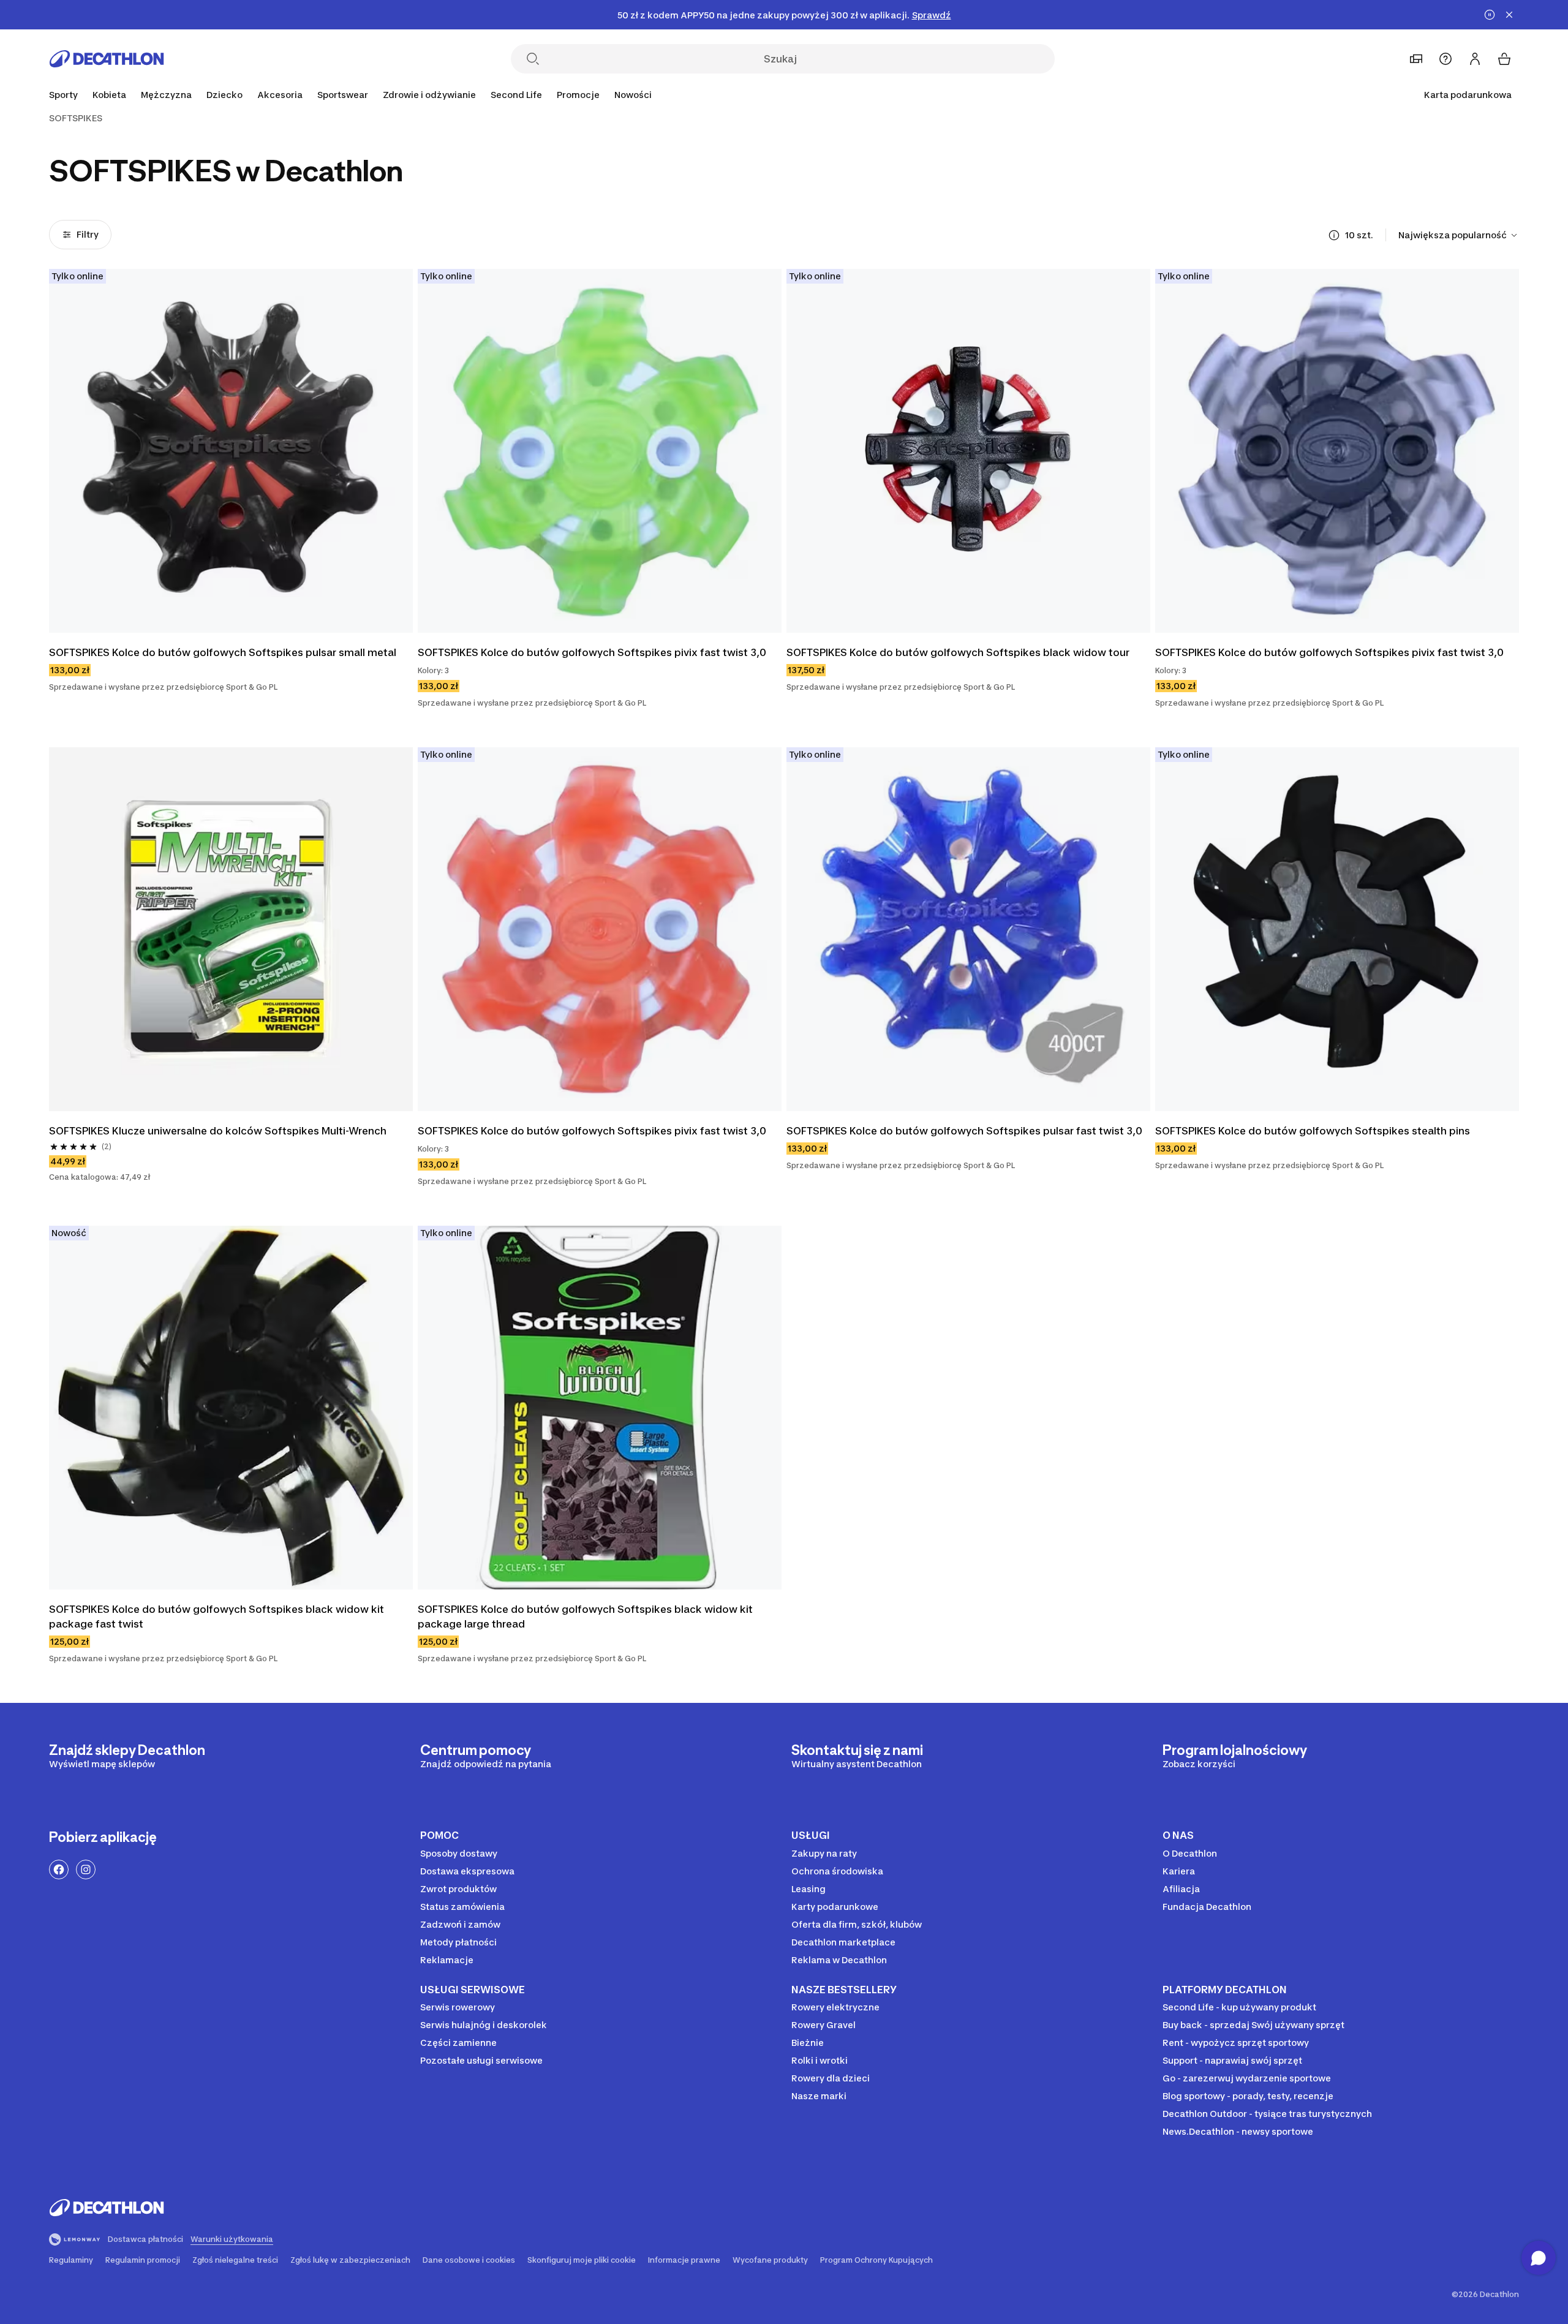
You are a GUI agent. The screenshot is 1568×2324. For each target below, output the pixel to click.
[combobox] (1459, 235)
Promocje (578, 95)
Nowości (633, 95)
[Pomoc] (1445, 59)
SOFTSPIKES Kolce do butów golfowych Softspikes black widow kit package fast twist (217, 1617)
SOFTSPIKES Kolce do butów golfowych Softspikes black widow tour (958, 652)
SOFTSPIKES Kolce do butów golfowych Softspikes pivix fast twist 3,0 (592, 652)
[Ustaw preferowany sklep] (1416, 59)
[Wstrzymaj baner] (1490, 15)
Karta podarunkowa (1468, 95)
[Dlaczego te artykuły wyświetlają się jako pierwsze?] (1334, 235)
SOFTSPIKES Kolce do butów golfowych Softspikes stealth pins (1313, 1131)
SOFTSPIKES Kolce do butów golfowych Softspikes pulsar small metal (223, 652)
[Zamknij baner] (1509, 15)
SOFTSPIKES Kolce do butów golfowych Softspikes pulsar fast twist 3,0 (964, 1131)
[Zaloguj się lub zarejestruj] (1475, 59)
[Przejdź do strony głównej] (107, 59)
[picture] (231, 451)
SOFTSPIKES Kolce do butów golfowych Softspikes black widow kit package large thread (585, 1617)
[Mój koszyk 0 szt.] (1504, 59)
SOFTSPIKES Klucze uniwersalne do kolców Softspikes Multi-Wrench (218, 1131)
